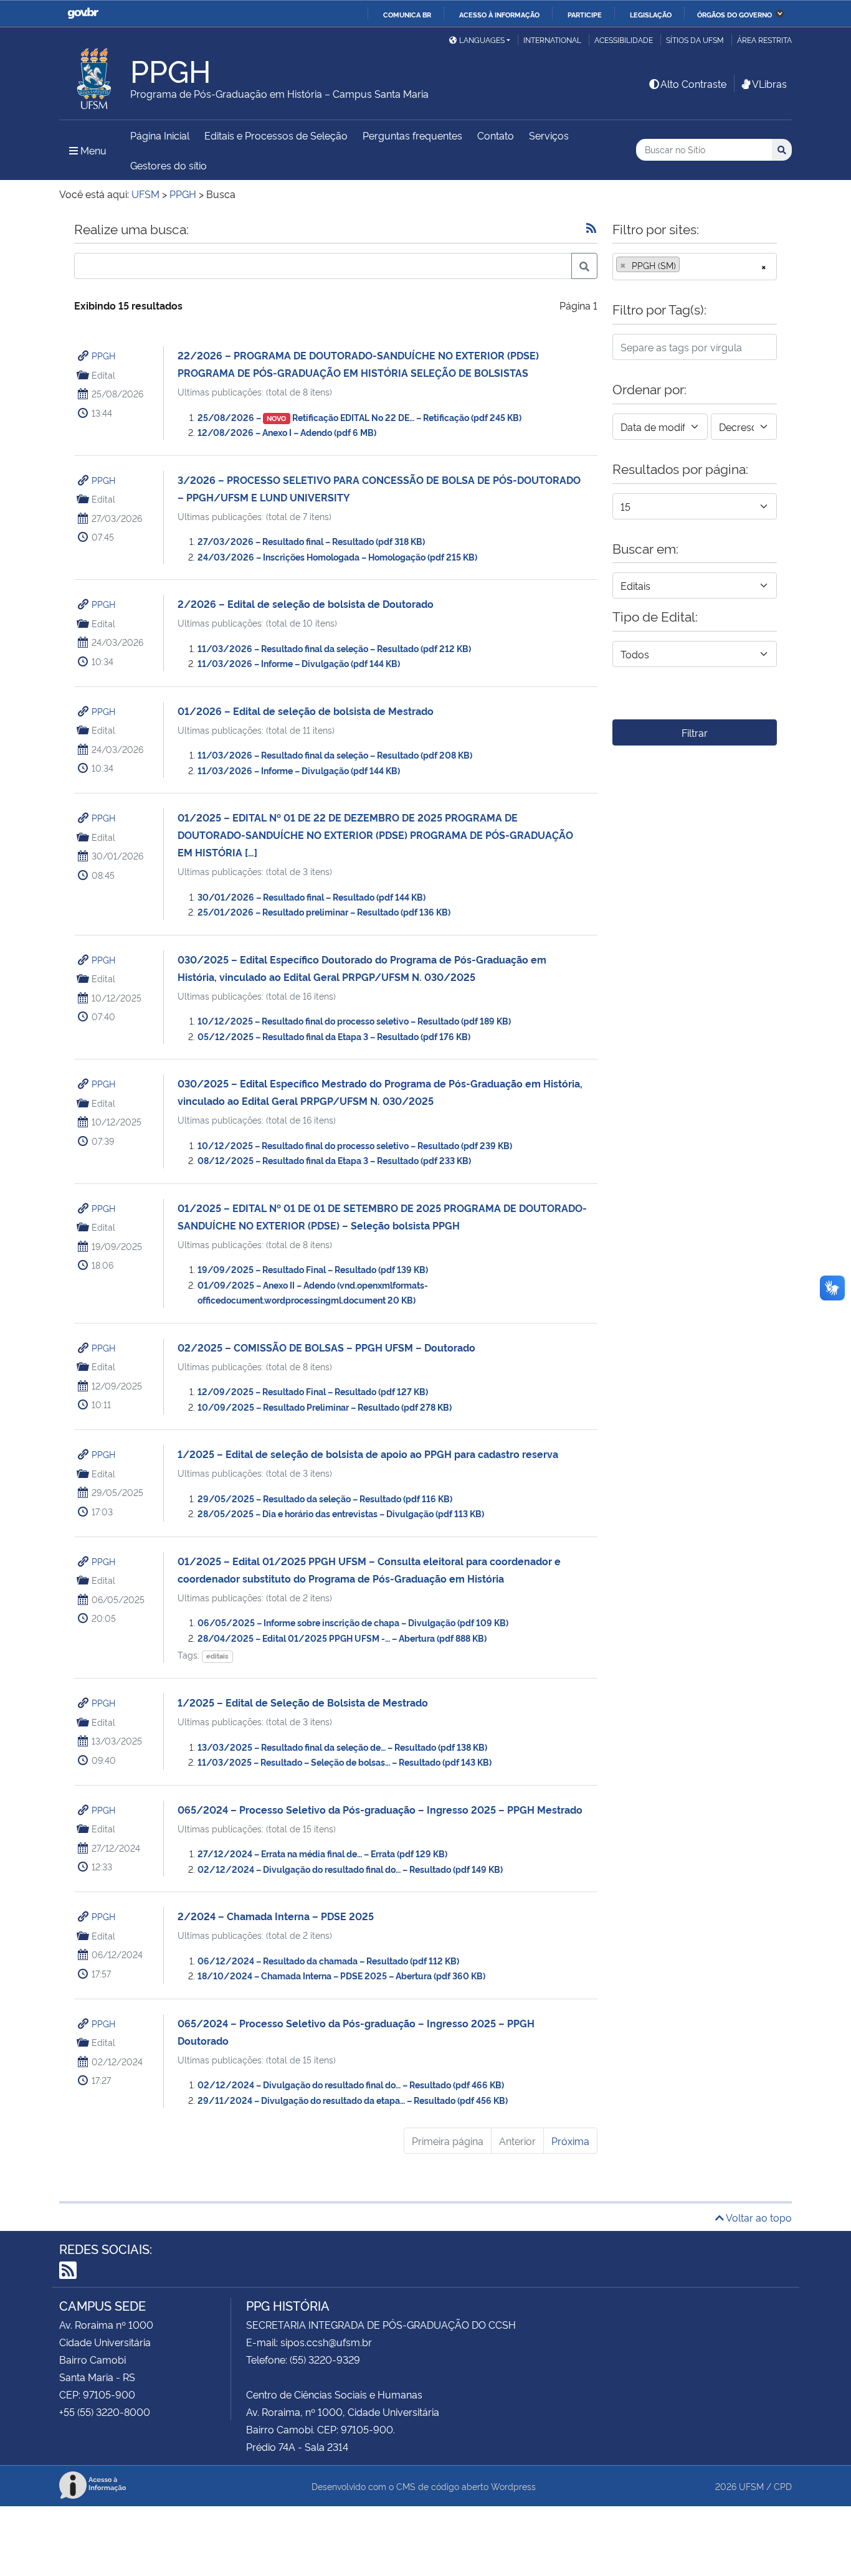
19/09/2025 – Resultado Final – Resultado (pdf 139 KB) (313, 1269)
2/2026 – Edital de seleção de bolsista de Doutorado (306, 604)
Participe (585, 14)
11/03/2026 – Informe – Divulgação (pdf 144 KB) (299, 663)
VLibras (769, 83)
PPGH (103, 355)
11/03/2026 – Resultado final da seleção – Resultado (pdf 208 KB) (335, 755)
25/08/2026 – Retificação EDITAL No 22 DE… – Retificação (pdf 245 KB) (360, 417)
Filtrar (695, 732)
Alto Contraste (693, 83)
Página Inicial (160, 135)
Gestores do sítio (169, 165)
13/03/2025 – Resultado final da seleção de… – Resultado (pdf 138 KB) (342, 1747)
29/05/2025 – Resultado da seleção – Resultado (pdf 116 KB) (325, 1498)
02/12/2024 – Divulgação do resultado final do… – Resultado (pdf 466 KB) (351, 2084)
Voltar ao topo (758, 2217)
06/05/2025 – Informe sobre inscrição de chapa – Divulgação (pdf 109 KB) (353, 1622)
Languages (482, 40)
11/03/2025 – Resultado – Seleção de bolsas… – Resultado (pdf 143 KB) (345, 1762)
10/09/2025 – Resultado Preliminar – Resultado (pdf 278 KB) (325, 1407)
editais (217, 1656)
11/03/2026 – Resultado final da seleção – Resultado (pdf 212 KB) (334, 648)
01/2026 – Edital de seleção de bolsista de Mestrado (306, 711)
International (552, 40)
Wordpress (513, 2486)
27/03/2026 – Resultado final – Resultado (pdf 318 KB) (311, 541)
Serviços (549, 135)
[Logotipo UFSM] (95, 75)
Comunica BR (407, 14)
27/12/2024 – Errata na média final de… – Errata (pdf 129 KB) (322, 1853)
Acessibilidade (624, 40)
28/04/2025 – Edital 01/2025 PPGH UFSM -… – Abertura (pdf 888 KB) (342, 1638)
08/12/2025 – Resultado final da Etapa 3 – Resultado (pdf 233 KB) (334, 1160)
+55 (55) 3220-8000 (105, 2412)
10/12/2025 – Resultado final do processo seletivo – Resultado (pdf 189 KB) (354, 1020)
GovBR (83, 13)
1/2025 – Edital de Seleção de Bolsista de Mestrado (303, 1702)
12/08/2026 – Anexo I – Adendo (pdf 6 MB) (287, 432)
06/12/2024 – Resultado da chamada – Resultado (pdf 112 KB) (328, 1960)
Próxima (570, 2141)
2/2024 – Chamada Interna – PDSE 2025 (276, 1916)
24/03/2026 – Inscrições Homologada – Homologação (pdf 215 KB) (337, 556)
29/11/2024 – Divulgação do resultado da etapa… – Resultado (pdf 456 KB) (353, 2100)
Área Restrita (764, 40)
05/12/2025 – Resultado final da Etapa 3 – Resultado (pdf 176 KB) (334, 1036)
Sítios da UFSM (695, 40)
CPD (783, 2486)
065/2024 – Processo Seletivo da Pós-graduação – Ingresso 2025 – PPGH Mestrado (380, 1809)
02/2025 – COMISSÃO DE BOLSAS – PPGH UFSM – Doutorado (326, 1347)
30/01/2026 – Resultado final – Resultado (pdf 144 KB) (311, 897)
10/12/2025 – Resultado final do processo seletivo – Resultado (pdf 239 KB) (355, 1145)
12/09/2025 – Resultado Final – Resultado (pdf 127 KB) (313, 1391)
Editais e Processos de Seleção (276, 135)
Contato (496, 135)
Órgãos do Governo (735, 14)
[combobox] (695, 267)
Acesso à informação (499, 14)
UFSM (751, 2486)
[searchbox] (687, 265)
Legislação (651, 14)
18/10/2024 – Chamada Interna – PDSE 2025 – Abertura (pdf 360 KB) (341, 1975)
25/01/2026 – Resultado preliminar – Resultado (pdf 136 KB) (324, 912)
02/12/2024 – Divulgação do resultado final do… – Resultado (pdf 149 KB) (350, 1869)
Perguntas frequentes (412, 135)
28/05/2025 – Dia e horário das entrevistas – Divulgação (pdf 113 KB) (341, 1513)
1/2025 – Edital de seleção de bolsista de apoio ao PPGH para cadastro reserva (368, 1454)
